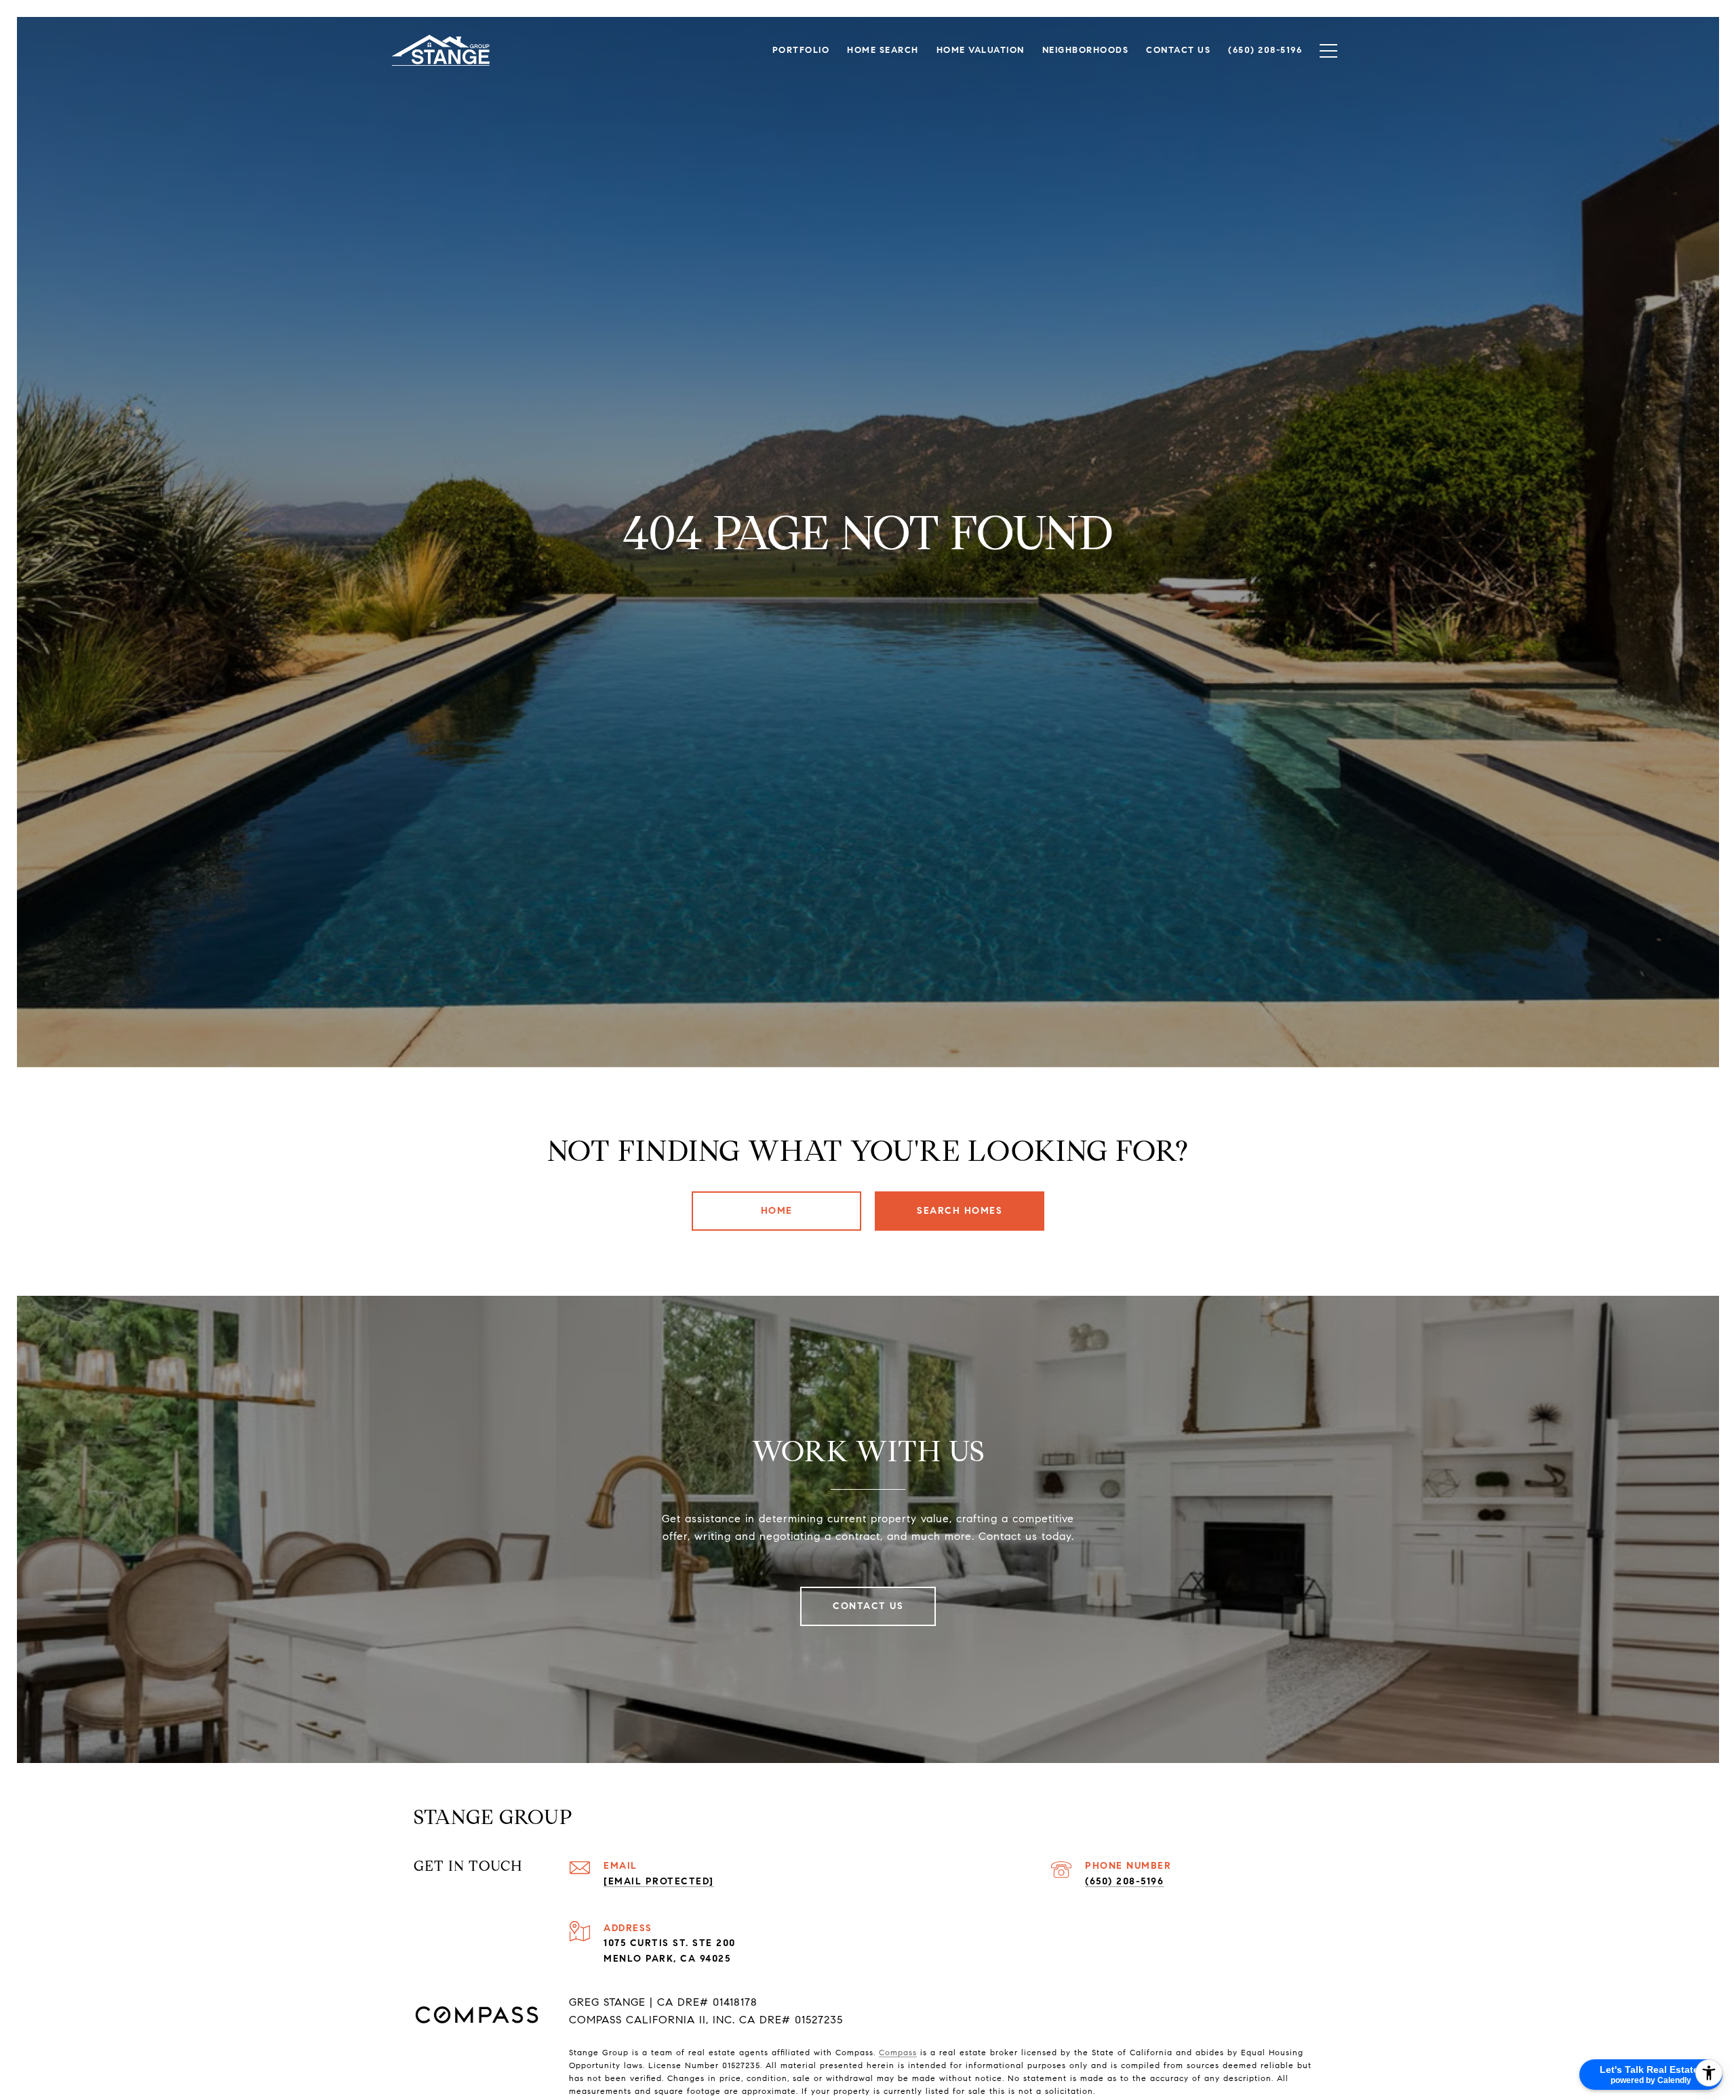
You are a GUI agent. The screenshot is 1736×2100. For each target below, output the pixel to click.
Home (777, 1211)
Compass (898, 2052)
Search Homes (960, 1211)
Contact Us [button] (868, 1606)
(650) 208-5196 (1124, 1881)
